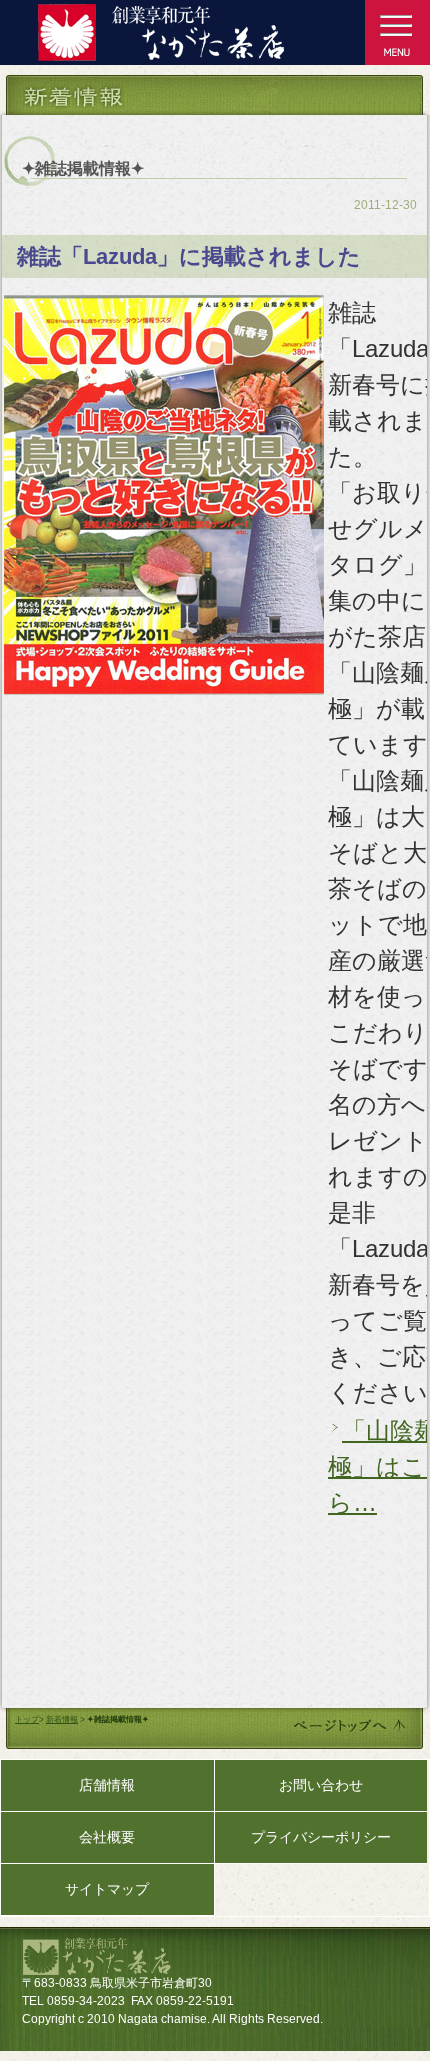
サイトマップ (107, 1889)
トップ (27, 1719)
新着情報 (62, 1719)
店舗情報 (107, 1785)
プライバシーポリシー (321, 1837)
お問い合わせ (321, 1785)
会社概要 (107, 1837)
